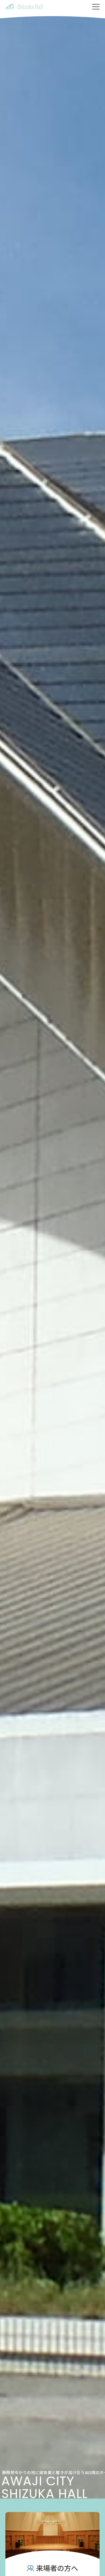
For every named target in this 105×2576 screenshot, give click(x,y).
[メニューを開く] (96, 7)
